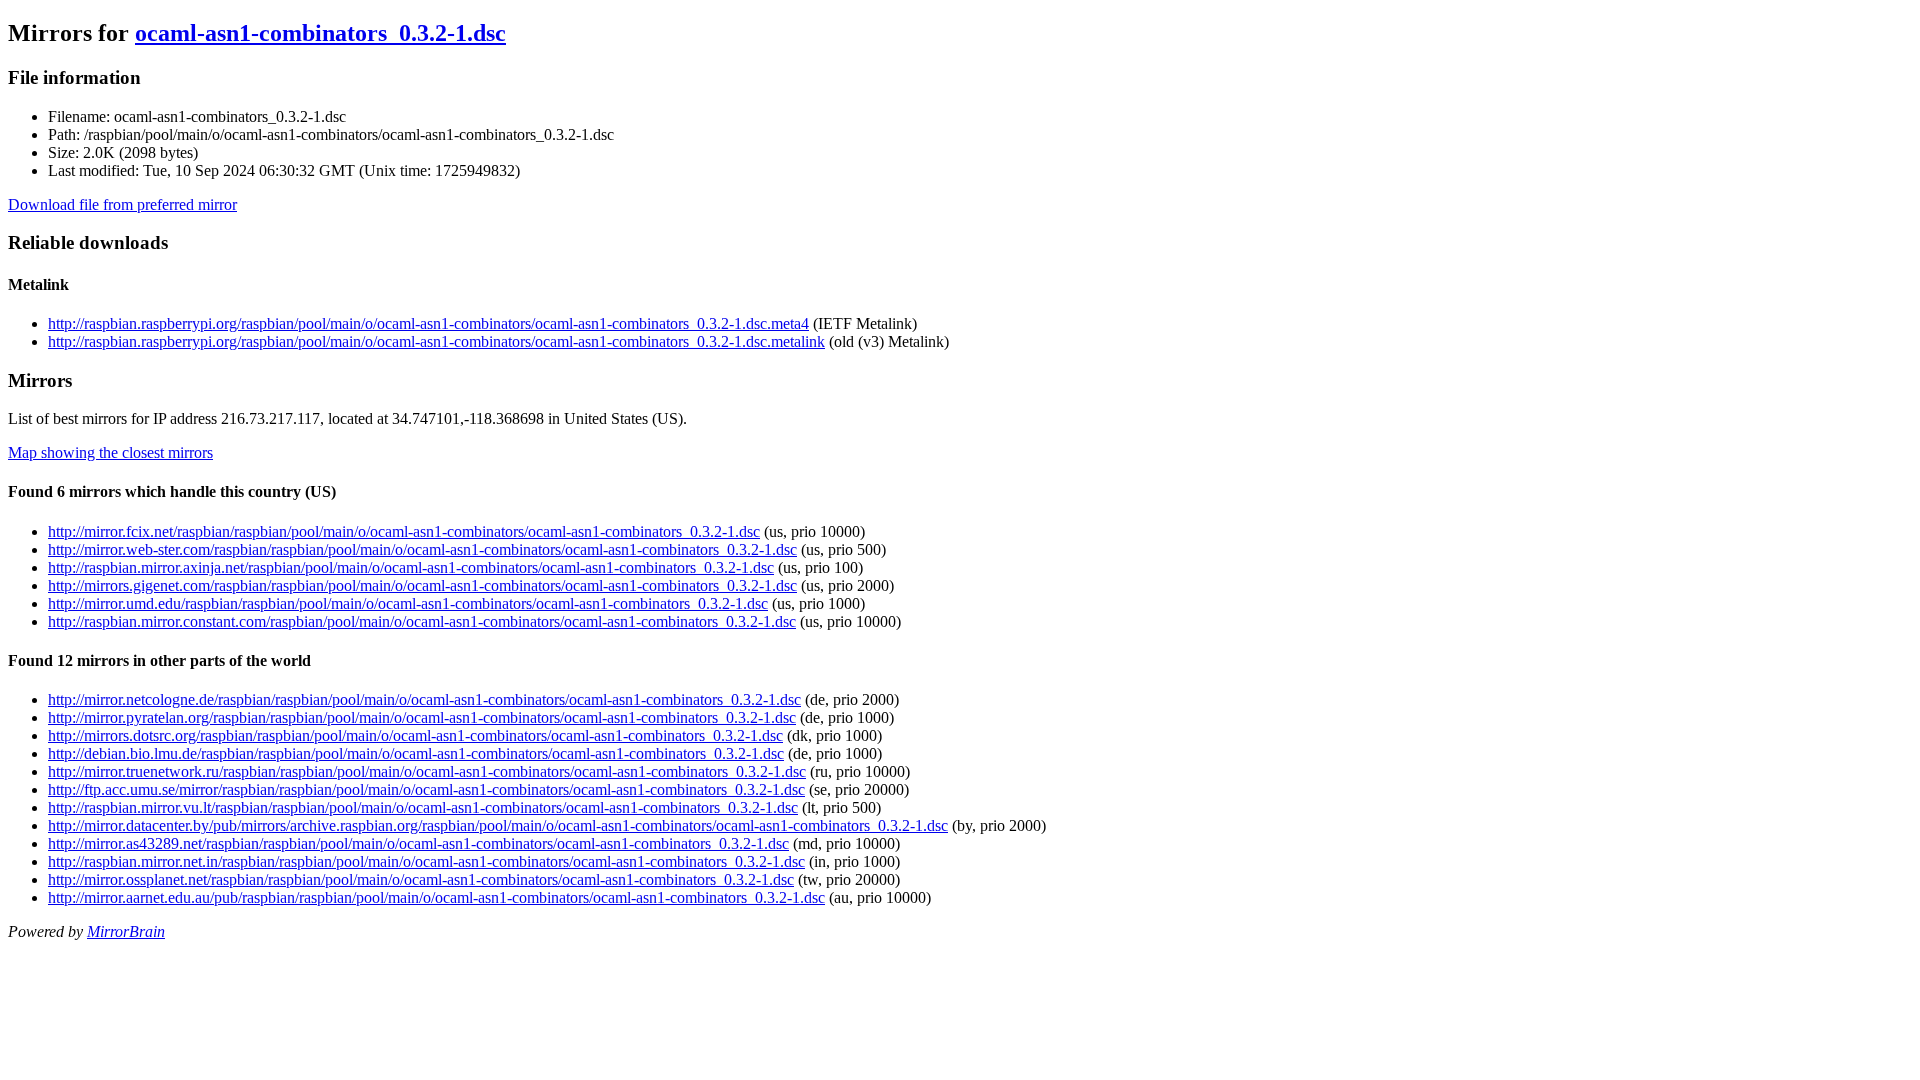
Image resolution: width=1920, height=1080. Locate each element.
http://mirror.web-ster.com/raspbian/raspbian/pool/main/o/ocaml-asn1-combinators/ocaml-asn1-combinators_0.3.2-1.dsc (422, 549)
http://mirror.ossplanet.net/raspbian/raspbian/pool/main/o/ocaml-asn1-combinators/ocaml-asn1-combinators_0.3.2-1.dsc (421, 879)
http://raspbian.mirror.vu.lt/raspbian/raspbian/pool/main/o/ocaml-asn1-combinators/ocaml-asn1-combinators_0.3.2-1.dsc (423, 807)
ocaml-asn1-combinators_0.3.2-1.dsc (320, 33)
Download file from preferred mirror (122, 204)
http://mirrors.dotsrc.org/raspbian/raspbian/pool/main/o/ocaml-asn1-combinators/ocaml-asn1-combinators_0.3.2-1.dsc (415, 735)
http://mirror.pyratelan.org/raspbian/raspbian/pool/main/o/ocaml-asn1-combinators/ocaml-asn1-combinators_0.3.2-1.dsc (422, 717)
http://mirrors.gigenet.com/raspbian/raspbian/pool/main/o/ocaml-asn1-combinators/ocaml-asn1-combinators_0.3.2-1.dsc (422, 585)
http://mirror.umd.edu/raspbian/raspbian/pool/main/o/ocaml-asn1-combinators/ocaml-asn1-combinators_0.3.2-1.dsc (408, 603)
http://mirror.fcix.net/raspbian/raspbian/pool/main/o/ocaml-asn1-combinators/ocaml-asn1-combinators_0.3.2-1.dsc (404, 531)
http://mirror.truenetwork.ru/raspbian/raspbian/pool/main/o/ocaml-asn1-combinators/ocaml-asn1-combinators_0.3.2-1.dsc (427, 771)
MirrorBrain (126, 931)
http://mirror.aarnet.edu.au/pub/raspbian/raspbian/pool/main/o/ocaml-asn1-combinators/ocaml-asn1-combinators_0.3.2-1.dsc (436, 897)
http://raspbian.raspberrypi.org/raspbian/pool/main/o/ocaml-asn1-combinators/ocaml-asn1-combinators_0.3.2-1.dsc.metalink (436, 341)
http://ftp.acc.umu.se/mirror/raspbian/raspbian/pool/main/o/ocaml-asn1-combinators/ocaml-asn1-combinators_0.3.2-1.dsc (426, 789)
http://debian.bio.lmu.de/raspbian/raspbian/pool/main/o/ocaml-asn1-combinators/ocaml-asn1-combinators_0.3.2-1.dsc (416, 753)
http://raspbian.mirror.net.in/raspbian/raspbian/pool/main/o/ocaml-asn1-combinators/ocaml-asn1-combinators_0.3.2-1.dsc (426, 861)
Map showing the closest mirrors (110, 452)
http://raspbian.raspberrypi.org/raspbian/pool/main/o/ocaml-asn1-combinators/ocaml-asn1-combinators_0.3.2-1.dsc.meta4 (428, 323)
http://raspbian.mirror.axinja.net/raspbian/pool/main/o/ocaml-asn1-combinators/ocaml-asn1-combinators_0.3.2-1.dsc (411, 567)
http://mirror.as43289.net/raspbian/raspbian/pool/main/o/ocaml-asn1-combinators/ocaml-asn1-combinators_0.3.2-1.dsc (418, 843)
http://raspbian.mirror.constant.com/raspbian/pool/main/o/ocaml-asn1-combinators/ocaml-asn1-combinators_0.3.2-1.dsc (422, 621)
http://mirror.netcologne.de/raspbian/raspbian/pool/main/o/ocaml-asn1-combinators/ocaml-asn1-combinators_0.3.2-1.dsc (424, 699)
